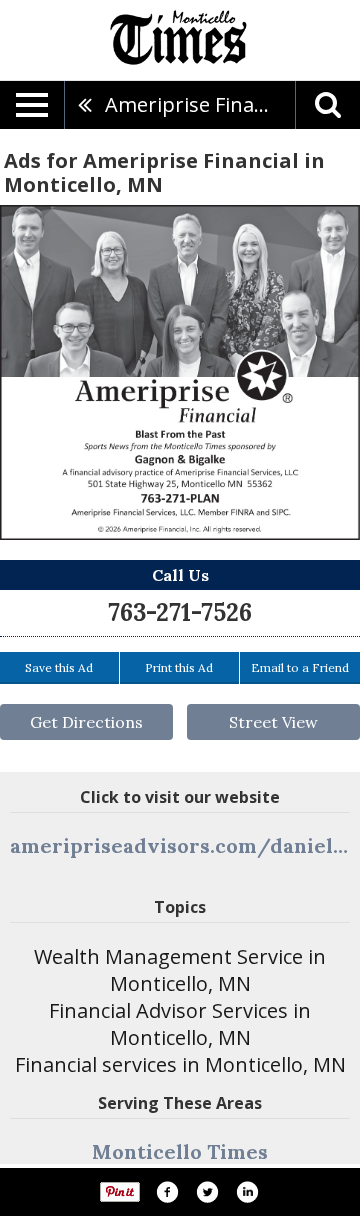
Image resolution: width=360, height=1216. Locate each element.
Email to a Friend (300, 667)
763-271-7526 (180, 612)
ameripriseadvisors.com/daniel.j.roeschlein (180, 845)
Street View (273, 722)
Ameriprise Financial (200, 104)
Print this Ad (179, 667)
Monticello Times (180, 1151)
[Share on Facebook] (167, 1192)
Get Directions (86, 722)
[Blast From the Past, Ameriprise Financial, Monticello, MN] (180, 372)
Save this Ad (59, 667)
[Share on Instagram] (247, 1192)
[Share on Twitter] (207, 1192)
